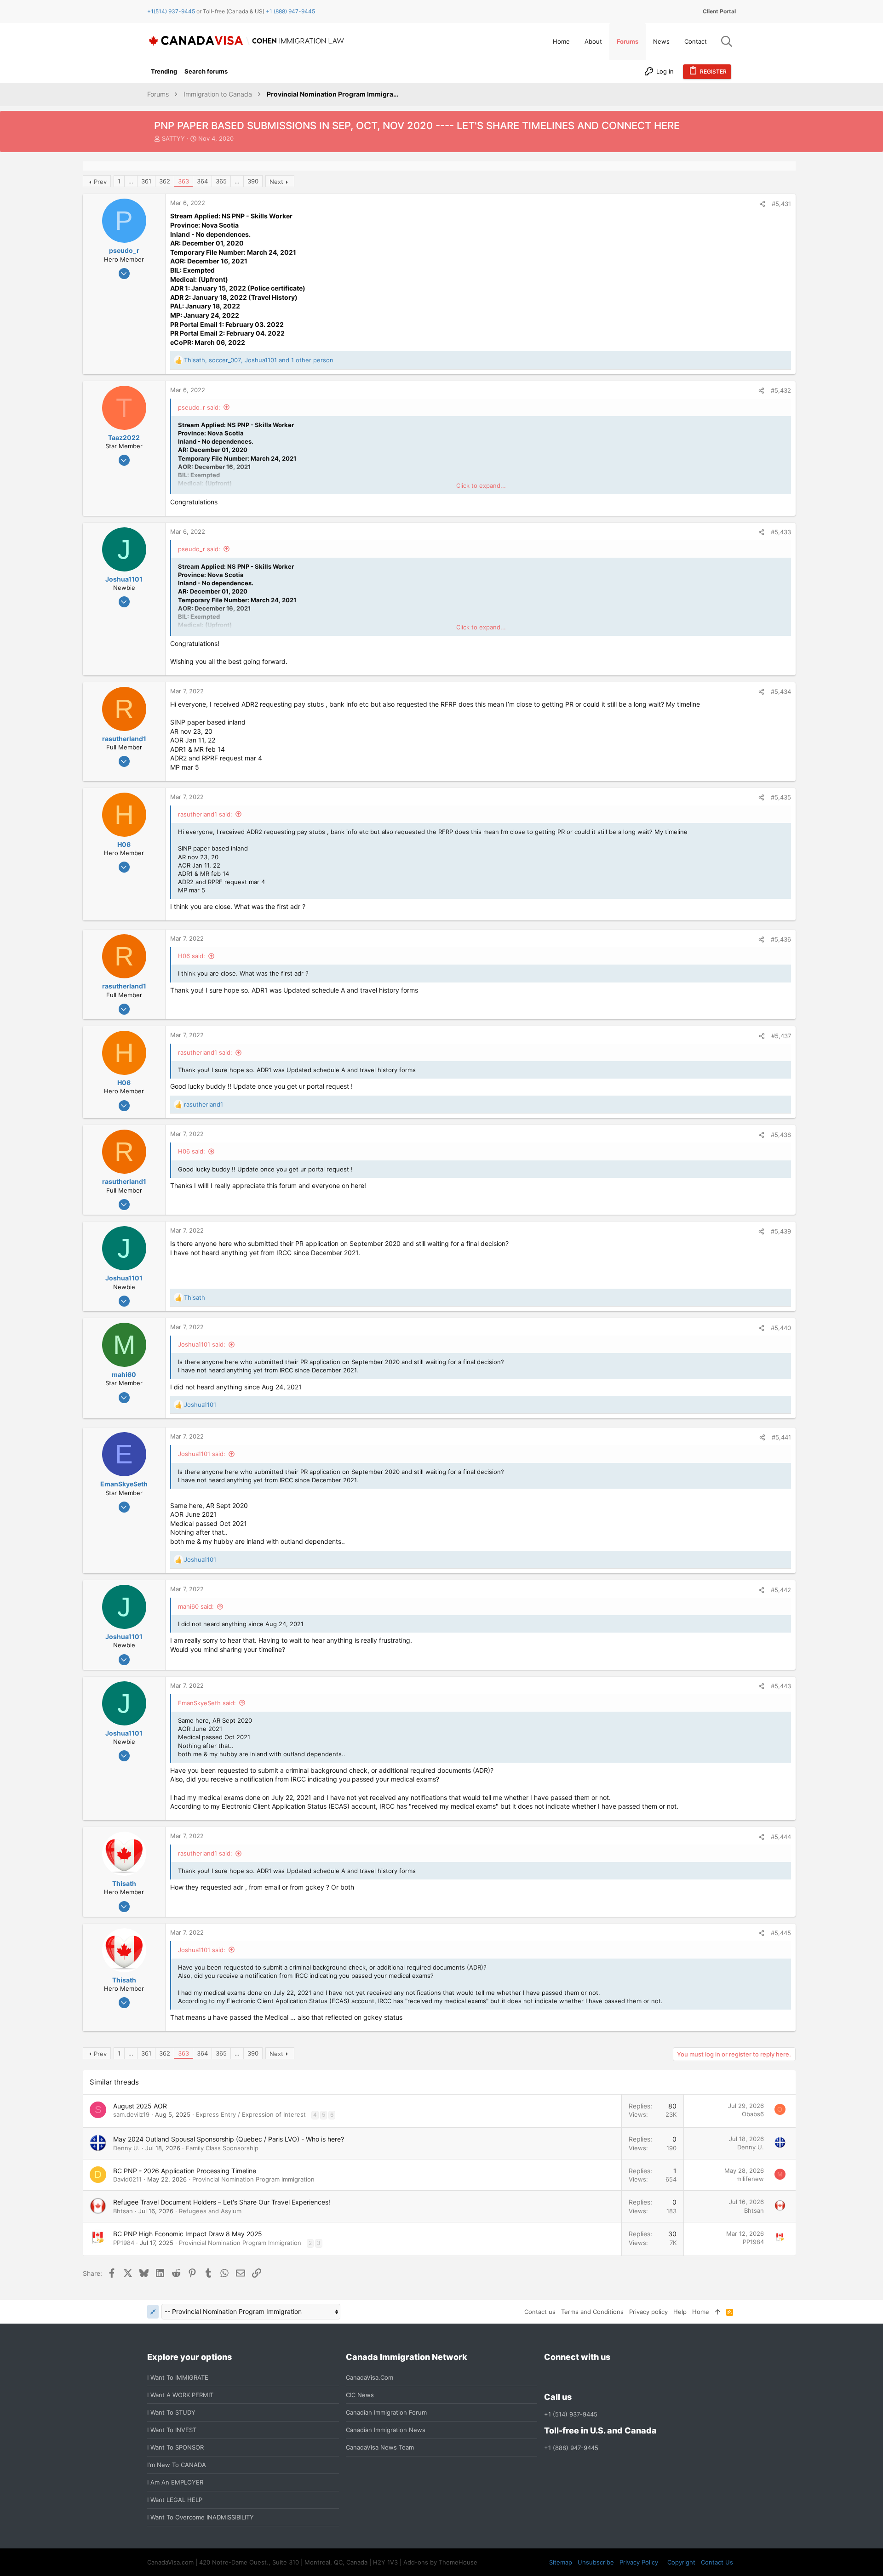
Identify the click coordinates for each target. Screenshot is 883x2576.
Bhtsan (123, 2211)
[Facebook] (550, 2377)
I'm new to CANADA (177, 2465)
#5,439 (781, 1231)
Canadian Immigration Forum (386, 2412)
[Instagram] (566, 2377)
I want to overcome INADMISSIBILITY (201, 2517)
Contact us (540, 2312)
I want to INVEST (172, 2430)
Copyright (681, 2562)
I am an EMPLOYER (175, 2482)
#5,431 (781, 204)
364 (202, 181)
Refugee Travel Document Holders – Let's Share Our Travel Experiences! (222, 2202)
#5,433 (781, 532)
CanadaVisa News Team (380, 2447)
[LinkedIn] (583, 2377)
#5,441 (781, 1437)
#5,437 (781, 1036)
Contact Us (717, 2562)
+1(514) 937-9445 (171, 11)
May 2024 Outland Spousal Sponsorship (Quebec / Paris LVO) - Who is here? (229, 2139)
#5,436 (781, 939)
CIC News (360, 2395)
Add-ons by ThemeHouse (440, 2562)
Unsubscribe (596, 2562)
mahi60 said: (196, 1606)
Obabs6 (753, 2114)
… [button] (131, 181)
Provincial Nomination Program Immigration (253, 2179)
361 (146, 181)
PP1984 (124, 2243)
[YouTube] (616, 2377)
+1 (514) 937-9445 (571, 2414)
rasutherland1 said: (205, 814)
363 (183, 181)
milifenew (750, 2179)
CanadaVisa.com (370, 2377)
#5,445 (781, 1933)
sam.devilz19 (131, 2114)
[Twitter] (599, 2377)
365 (221, 181)
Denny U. (126, 2148)
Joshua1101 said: (202, 1344)
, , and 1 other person (259, 360)
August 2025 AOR (140, 2106)
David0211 (127, 2179)
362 (165, 181)
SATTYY (173, 138)
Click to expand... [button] (481, 485)
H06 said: (192, 956)
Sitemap (561, 2562)
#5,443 (781, 1686)
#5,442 (781, 1590)
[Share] (762, 204)
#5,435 (781, 797)
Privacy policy (648, 2312)
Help (680, 2312)
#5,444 (781, 1837)
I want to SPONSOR (175, 2447)
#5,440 (781, 1328)
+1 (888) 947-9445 (290, 11)
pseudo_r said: (199, 407)
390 (253, 181)
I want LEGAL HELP (175, 2500)
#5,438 (781, 1135)
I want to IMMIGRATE (178, 2377)
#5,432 (781, 390)
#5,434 (781, 691)
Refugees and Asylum (210, 2211)
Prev (100, 182)
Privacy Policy (639, 2562)
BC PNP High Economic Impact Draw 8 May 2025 (188, 2234)
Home (701, 2312)
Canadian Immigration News (386, 2430)
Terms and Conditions (592, 2312)
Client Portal (719, 11)
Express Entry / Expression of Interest (251, 2114)
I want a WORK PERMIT (180, 2395)
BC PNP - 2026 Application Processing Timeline (185, 2171)
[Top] (718, 2312)
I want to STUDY (171, 2412)
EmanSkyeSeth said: (207, 1703)
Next (276, 182)
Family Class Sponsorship (222, 2148)
